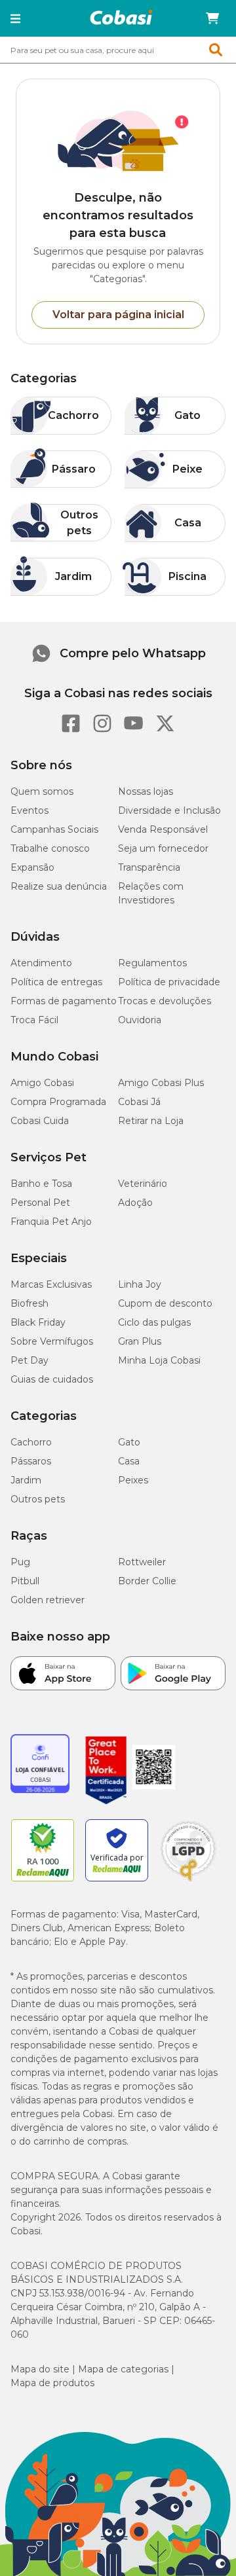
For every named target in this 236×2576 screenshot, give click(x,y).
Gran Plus (140, 1341)
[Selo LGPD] (188, 1881)
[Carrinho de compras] (212, 18)
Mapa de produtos (52, 2383)
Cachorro (31, 1442)
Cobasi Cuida (40, 1121)
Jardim (26, 1480)
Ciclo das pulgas (154, 1322)
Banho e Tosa (41, 1184)
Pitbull (25, 1581)
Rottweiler (142, 1562)
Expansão (32, 867)
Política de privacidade (169, 982)
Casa (129, 1461)
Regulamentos (152, 963)
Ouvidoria (140, 1020)
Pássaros (31, 1461)
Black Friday (38, 1322)
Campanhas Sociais (54, 829)
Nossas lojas (146, 791)
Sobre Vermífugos (52, 1341)
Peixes (133, 1480)
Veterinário (143, 1184)
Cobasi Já (139, 1102)
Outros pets (38, 1499)
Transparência (149, 867)
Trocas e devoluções (165, 1001)
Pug (20, 1562)
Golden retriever (48, 1600)
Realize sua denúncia (59, 886)
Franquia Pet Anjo (51, 1222)
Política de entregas (56, 982)
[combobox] (118, 50)
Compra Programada (58, 1102)
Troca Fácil (34, 1020)
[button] (15, 18)
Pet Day (29, 1360)
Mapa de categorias (123, 2369)
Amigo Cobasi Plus (161, 1083)
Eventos (29, 810)
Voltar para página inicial (118, 315)
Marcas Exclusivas (51, 1284)
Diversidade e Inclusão (169, 810)
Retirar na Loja (151, 1121)
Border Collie (147, 1581)
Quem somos (42, 791)
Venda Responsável (163, 829)
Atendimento (41, 963)
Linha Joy (140, 1284)
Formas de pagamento (64, 1001)
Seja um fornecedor (163, 848)
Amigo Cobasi (42, 1083)
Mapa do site (40, 2369)
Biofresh (29, 1303)
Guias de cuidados (52, 1379)
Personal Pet (40, 1203)
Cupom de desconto (165, 1303)
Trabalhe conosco (50, 848)
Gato (129, 1442)
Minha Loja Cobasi (159, 1360)
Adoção (135, 1203)
